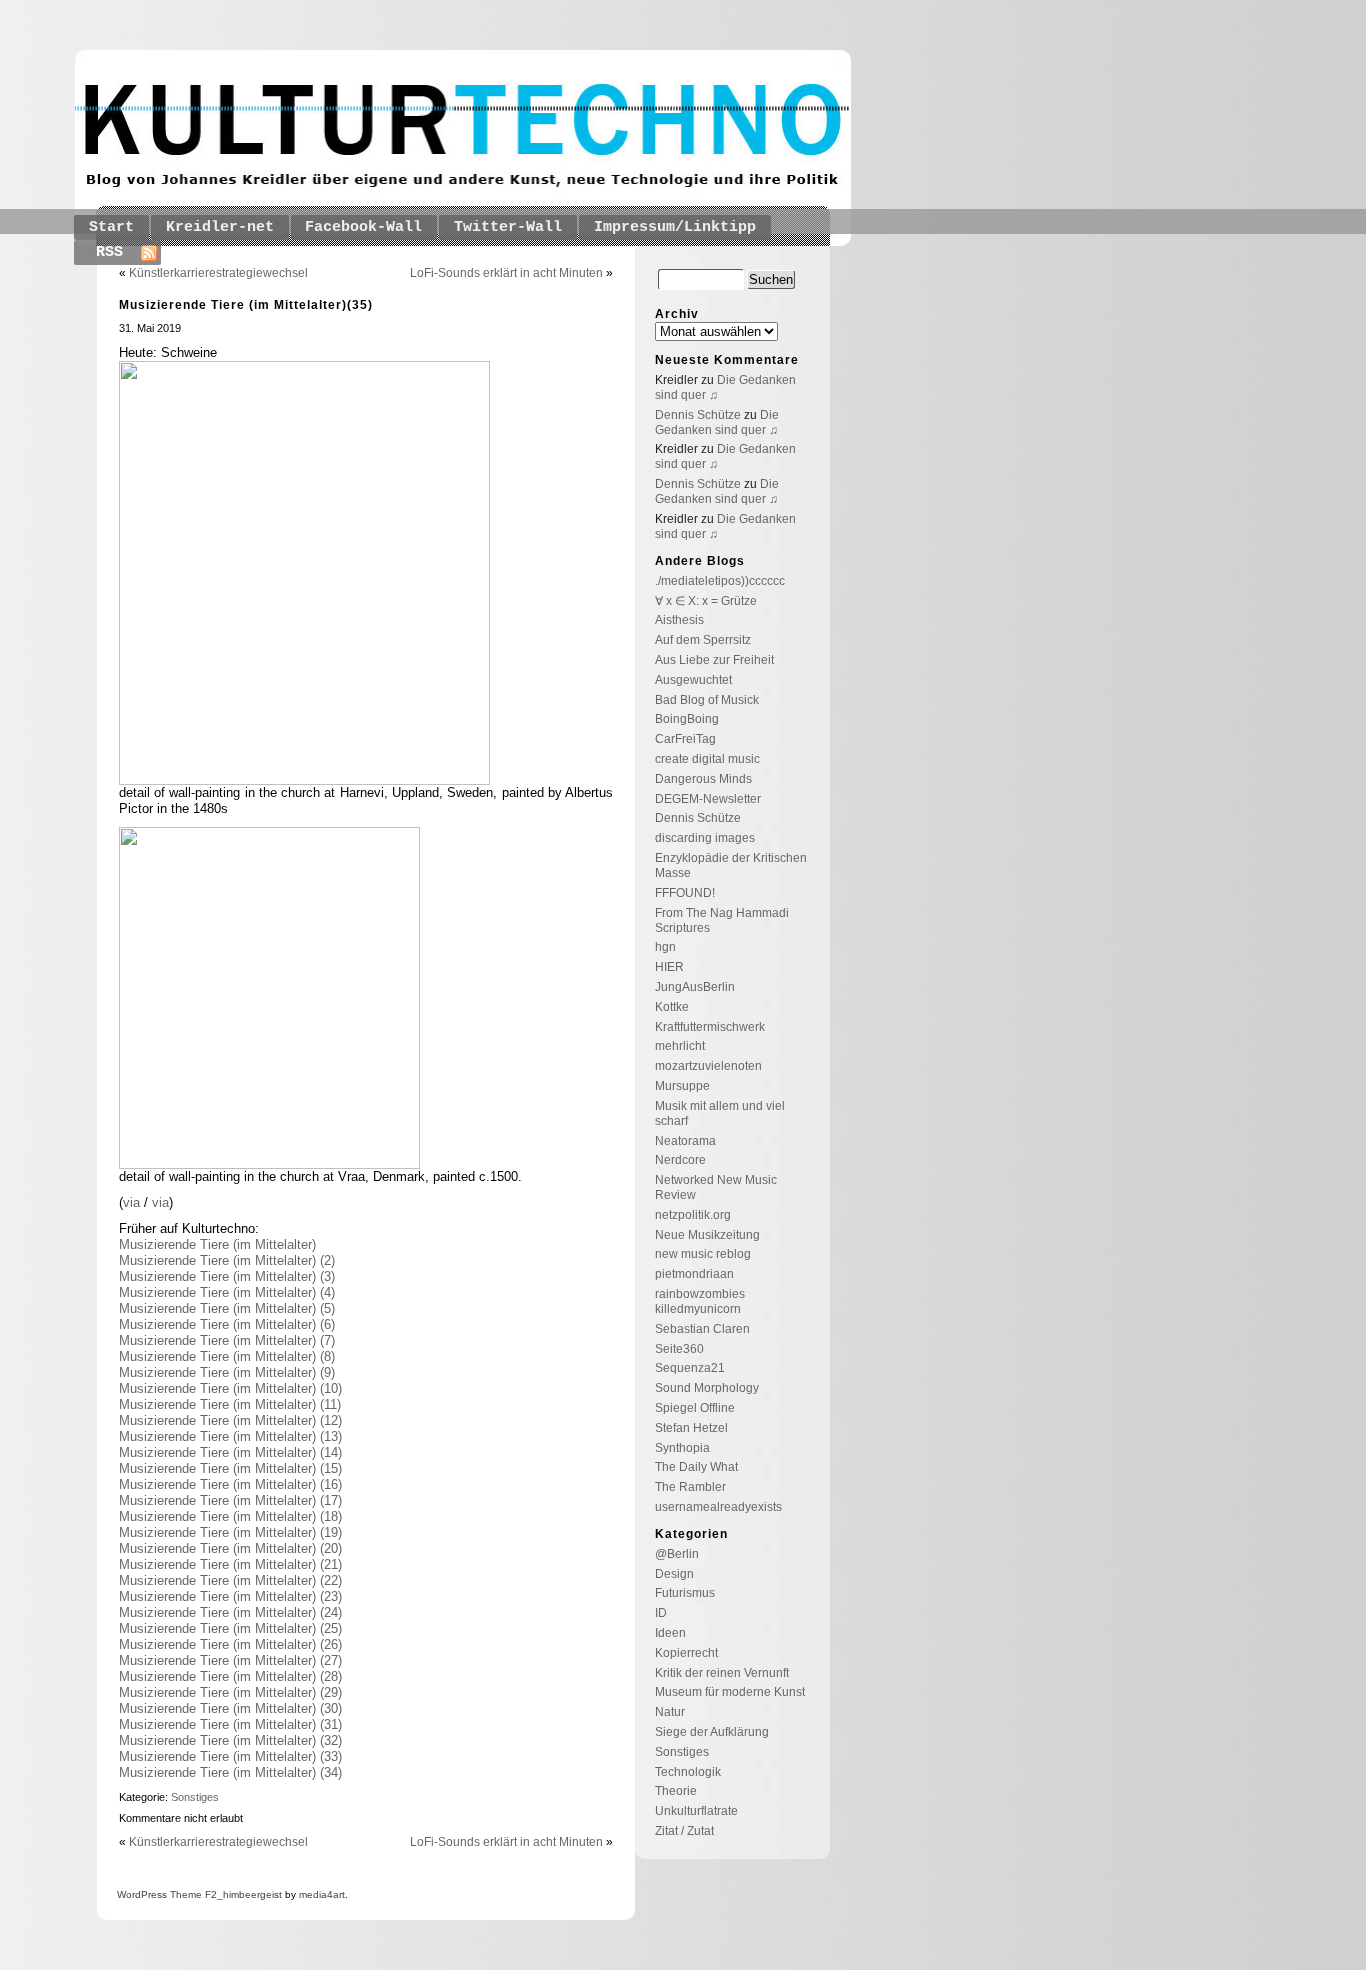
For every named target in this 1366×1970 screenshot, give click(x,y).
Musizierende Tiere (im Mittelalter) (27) (230, 1660)
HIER (669, 967)
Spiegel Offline (695, 1408)
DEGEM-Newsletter (708, 799)
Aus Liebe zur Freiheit (714, 660)
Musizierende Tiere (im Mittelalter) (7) (227, 1340)
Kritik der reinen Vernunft (722, 1673)
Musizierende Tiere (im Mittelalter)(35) (246, 305)
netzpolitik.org (693, 1215)
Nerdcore (680, 1160)
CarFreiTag (685, 739)
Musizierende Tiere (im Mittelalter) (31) (230, 1724)
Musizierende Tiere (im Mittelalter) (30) (230, 1708)
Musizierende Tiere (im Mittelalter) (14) (230, 1452)
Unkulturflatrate (696, 1811)
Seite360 (679, 1349)
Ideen (670, 1633)
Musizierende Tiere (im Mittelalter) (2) (227, 1260)
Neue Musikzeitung (707, 1235)
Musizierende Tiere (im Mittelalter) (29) (230, 1692)
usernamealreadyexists (718, 1507)
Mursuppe (682, 1086)
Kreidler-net (220, 227)
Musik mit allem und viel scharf (720, 1113)
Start (111, 227)
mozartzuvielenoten (708, 1066)
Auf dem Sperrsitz (703, 640)
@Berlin (677, 1554)
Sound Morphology (707, 1388)
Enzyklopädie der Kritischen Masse (731, 865)
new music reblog (703, 1254)
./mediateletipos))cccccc (720, 581)
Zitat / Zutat (684, 1831)
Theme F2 (192, 1894)
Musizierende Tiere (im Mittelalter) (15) (230, 1468)
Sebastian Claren (702, 1329)
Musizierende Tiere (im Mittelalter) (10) (230, 1388)
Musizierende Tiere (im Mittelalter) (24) (230, 1612)
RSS (109, 252)
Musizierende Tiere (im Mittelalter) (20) (230, 1548)
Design (674, 1574)
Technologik (688, 1772)
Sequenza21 (690, 1368)
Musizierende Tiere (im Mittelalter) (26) (230, 1644)
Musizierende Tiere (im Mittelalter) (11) (230, 1404)
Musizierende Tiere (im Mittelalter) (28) (230, 1676)
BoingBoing (687, 719)
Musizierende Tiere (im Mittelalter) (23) (230, 1596)
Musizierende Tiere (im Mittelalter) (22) (230, 1580)
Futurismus (685, 1593)
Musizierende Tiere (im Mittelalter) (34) (230, 1772)
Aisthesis (679, 620)
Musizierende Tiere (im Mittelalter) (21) (230, 1564)
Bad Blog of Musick (707, 700)
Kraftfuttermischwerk (710, 1027)
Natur (670, 1712)
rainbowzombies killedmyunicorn (700, 1301)
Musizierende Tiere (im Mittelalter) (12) (230, 1420)
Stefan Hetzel (691, 1428)
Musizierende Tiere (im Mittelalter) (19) (230, 1532)
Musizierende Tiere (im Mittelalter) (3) (227, 1276)
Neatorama (685, 1141)
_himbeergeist (249, 1894)
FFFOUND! (685, 893)
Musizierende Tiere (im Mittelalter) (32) (230, 1740)
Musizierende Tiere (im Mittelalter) (217, 1244)
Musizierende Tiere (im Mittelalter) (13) (230, 1436)
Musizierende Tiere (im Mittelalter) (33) (230, 1756)
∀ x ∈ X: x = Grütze (706, 601)
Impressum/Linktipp (675, 227)
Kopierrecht (686, 1653)
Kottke (672, 1007)
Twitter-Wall (508, 227)
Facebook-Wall (363, 227)
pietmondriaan (694, 1274)
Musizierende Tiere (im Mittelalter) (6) (227, 1324)
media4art (322, 1894)
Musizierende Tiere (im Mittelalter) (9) (227, 1372)
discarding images (705, 838)
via (133, 1202)
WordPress (142, 1894)
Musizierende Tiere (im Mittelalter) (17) (230, 1500)
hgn (665, 947)
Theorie (676, 1791)
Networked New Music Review (716, 1187)
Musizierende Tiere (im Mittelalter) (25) (230, 1628)
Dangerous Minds (703, 779)
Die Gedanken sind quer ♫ (717, 422)
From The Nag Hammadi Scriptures (722, 920)
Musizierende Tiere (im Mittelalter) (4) (227, 1292)
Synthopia (682, 1448)
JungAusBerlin (695, 987)
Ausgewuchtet (693, 680)
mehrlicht (680, 1046)
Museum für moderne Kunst (730, 1692)
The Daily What (696, 1467)
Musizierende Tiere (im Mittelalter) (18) (230, 1516)
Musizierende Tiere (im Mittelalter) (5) (227, 1308)
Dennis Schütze (698, 415)
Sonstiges (195, 1797)
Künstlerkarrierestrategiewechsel (218, 273)
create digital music (707, 759)
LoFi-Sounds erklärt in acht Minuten (506, 273)
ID (661, 1613)
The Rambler (690, 1487)
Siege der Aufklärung (712, 1732)
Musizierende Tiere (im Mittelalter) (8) (227, 1356)
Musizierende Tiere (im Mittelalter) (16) (230, 1484)
